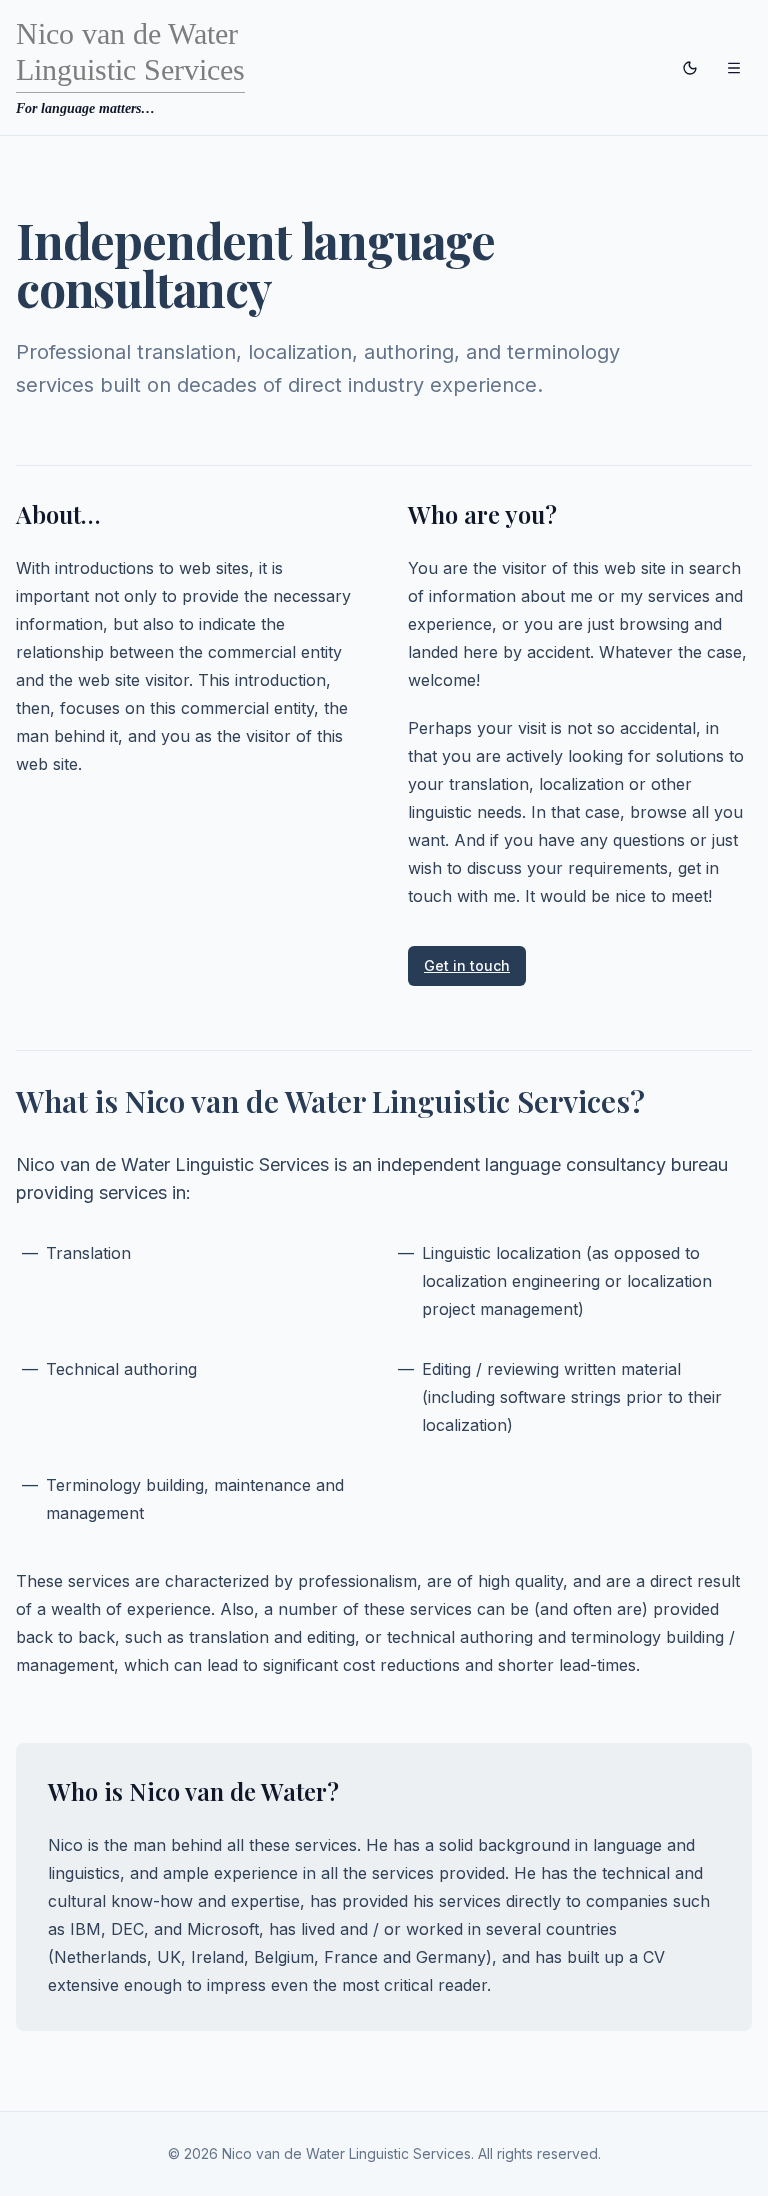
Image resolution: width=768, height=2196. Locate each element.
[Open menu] (734, 68)
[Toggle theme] (690, 68)
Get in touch (467, 965)
